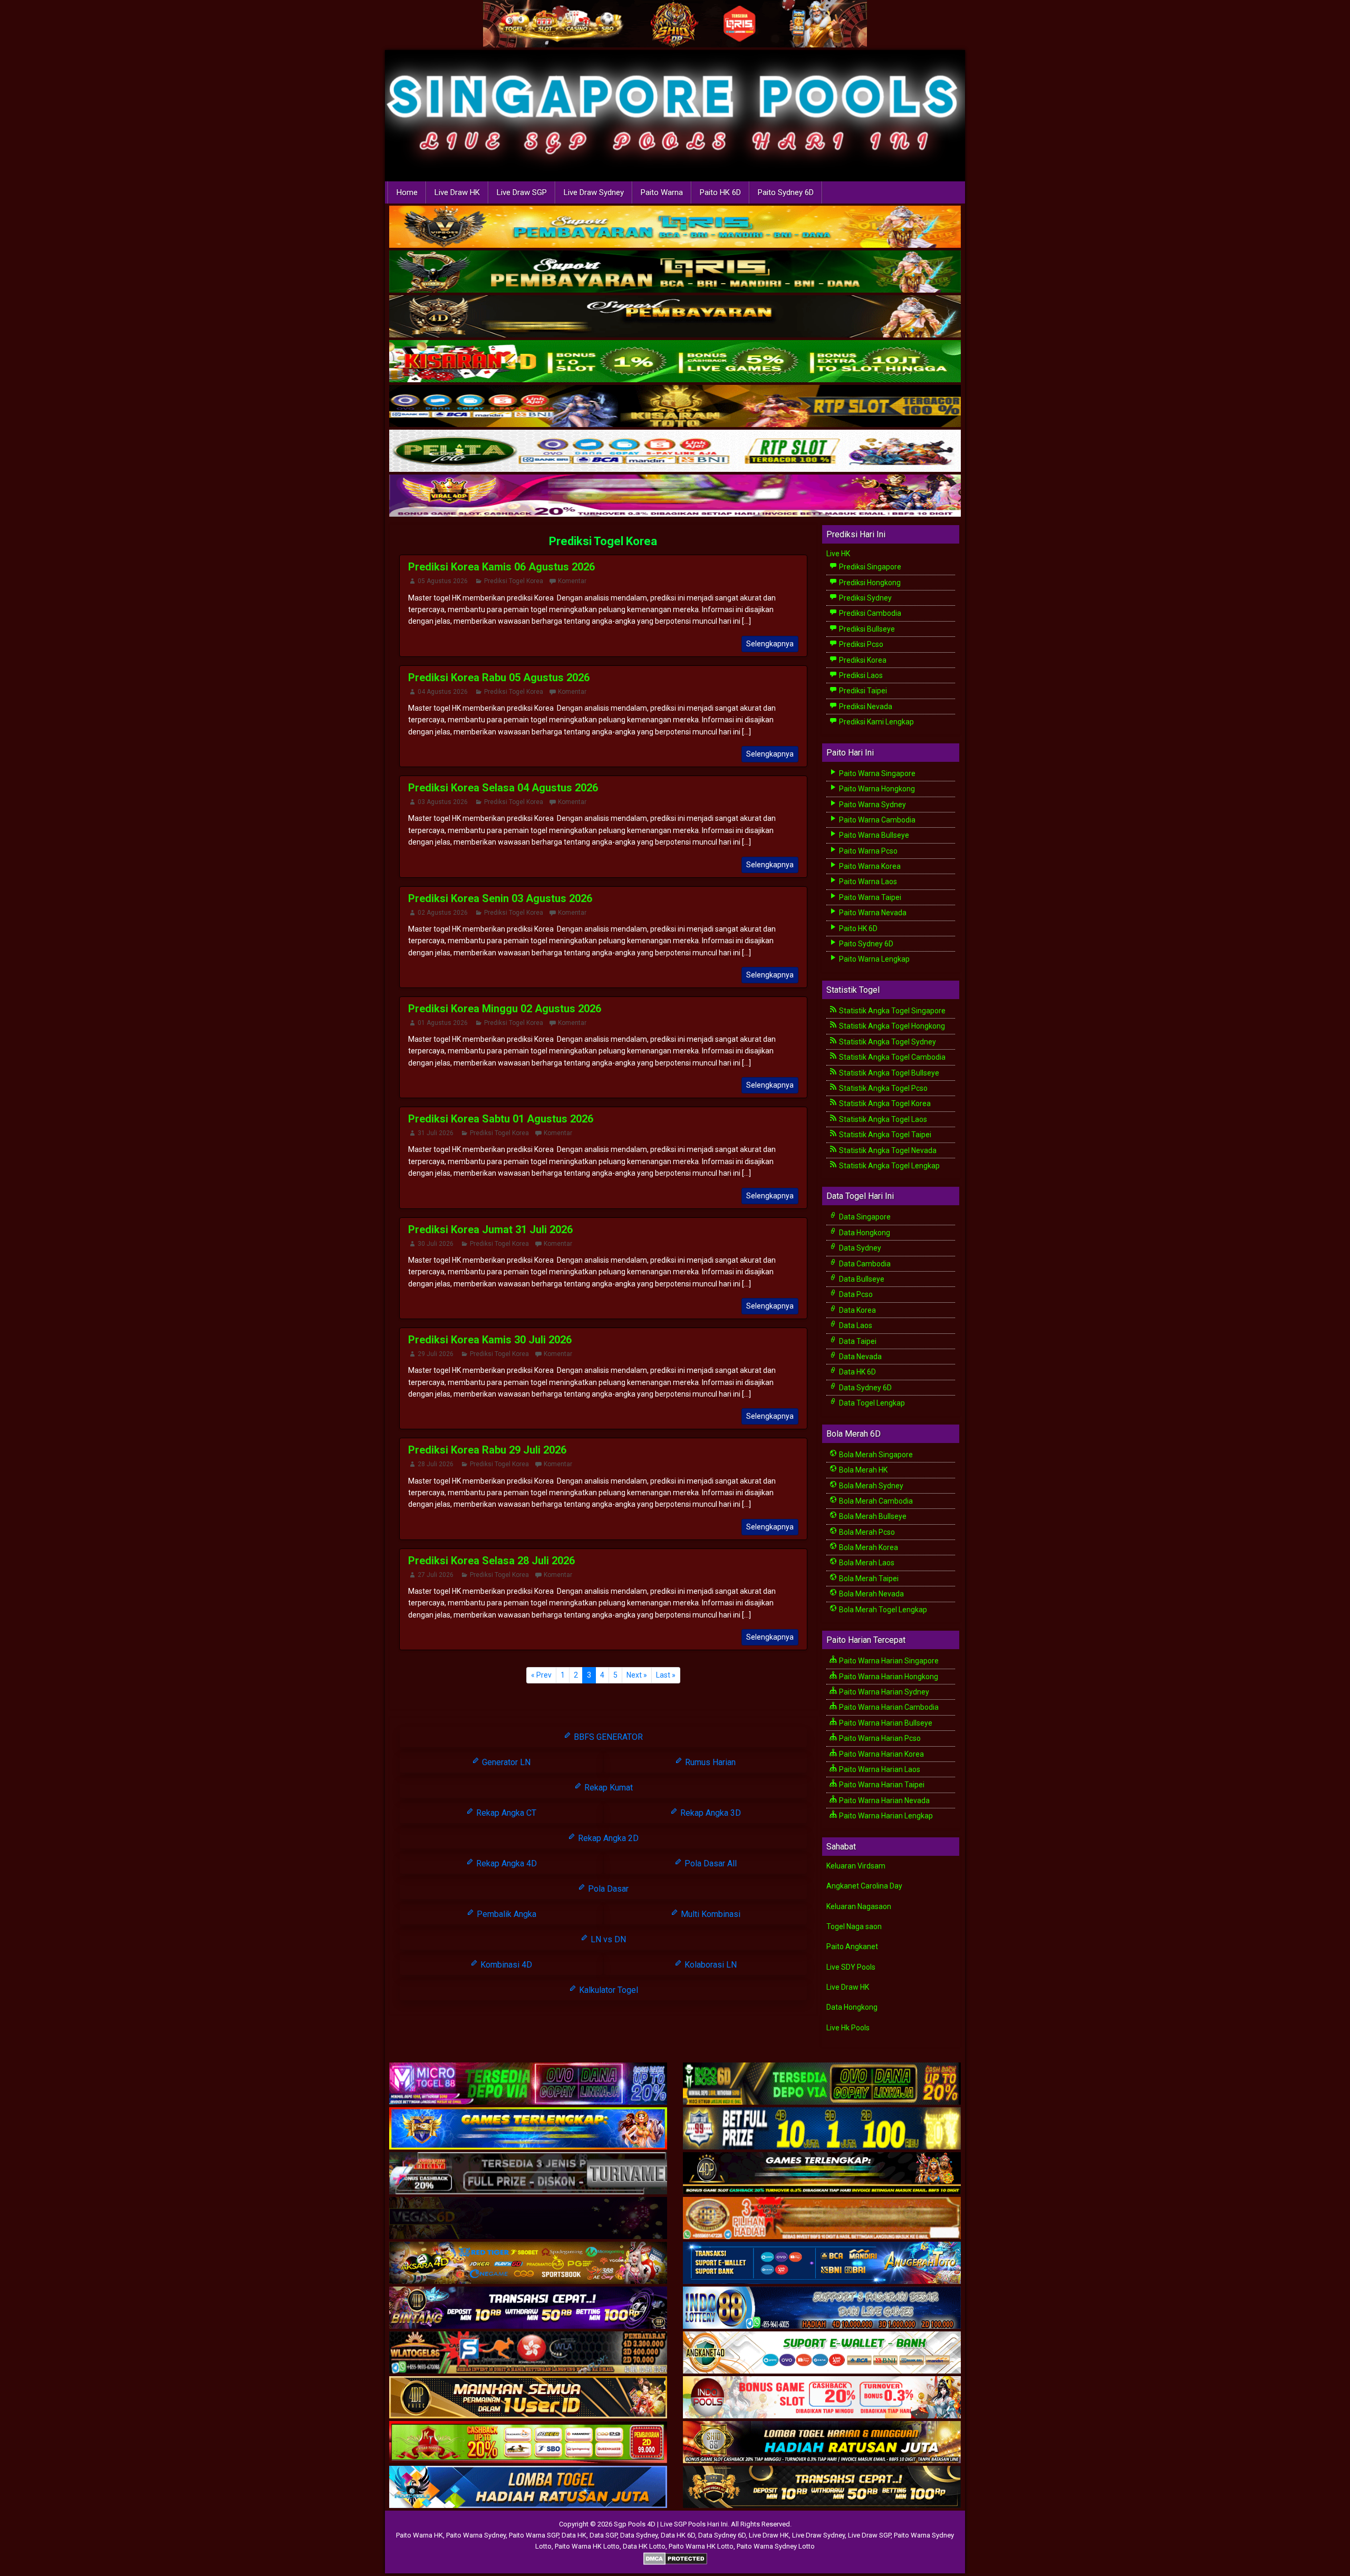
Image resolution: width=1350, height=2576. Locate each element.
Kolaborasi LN (710, 1965)
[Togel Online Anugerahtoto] (822, 2263)
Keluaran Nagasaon (859, 1906)
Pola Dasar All (710, 1863)
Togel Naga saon (854, 1926)
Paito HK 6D (720, 192)
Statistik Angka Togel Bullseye (888, 1073)
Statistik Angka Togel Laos (882, 1119)
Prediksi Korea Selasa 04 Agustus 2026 (503, 788)
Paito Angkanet (852, 1946)
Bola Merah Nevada (871, 1594)
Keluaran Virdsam (856, 1866)
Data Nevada (860, 1357)
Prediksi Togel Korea (603, 541)
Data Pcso (855, 1294)
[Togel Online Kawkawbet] (528, 2174)
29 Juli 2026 (436, 1354)
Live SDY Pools (851, 1967)
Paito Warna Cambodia (876, 820)
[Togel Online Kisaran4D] (675, 362)
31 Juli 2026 (436, 1133)
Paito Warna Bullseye (873, 835)
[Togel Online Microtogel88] (528, 2084)
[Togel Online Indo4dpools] (528, 2487)
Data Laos (855, 1325)
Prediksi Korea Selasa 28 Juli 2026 (491, 1561)
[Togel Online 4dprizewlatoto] (528, 2398)
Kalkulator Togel (607, 1990)
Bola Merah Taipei (868, 1578)
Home (407, 192)
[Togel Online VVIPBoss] (675, 227)
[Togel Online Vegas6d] (528, 2219)
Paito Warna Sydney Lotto (776, 2546)
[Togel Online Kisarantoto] (675, 406)
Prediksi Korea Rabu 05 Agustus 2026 (499, 677)
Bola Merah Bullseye (872, 1516)
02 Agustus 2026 (443, 913)
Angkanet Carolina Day (864, 1886)
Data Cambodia (864, 1264)
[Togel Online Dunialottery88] (822, 2219)
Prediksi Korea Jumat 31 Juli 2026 (490, 1229)
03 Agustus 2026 (443, 802)
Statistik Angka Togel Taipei (884, 1135)
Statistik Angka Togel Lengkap (889, 1166)
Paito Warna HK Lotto (587, 2546)
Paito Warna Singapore (876, 773)
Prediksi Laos (860, 675)
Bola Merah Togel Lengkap (882, 1610)
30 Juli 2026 (436, 1244)
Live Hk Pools (848, 2028)
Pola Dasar (607, 1889)
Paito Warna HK (420, 2535)
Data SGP (603, 2535)
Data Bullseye (861, 1279)
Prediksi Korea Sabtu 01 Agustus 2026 (501, 1119)
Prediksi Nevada (865, 706)
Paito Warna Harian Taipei (881, 1785)
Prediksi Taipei (862, 691)
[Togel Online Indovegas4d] (822, 2487)
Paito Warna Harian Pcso (879, 1738)
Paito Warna (662, 192)
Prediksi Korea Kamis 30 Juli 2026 (490, 1340)
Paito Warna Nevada (872, 913)
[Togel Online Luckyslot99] (822, 2129)
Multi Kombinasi (710, 1914)
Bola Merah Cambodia (875, 1501)
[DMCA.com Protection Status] (675, 2558)
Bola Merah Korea (868, 1547)
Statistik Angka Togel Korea (884, 1103)
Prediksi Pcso (860, 644)
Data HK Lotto (644, 2546)
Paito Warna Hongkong (876, 789)
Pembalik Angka (505, 1914)
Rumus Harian (709, 1762)
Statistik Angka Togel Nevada (887, 1150)
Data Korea (857, 1310)
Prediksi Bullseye (866, 629)
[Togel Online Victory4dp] (528, 2129)
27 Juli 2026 (436, 1575)
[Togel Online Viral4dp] (675, 496)
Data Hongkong (864, 1233)
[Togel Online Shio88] (822, 2443)
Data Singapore (864, 1217)
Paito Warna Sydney (872, 805)
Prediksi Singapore (869, 567)
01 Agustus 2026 (443, 1023)
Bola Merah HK (862, 1470)
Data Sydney (859, 1248)
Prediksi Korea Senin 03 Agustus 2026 (500, 898)
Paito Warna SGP (534, 2535)
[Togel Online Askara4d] (528, 2263)
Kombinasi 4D (505, 1965)
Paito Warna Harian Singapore (888, 1661)
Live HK (838, 554)
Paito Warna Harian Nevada (884, 1800)
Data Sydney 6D (865, 1388)
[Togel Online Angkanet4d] (822, 2353)
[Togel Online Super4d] (675, 317)
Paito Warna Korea (869, 866)
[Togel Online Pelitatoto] (675, 451)
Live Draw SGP (522, 192)
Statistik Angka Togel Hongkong (891, 1026)
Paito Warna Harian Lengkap (885, 1816)
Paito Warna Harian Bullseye (885, 1723)
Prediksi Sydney (865, 598)
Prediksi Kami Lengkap (876, 722)
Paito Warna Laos (867, 882)
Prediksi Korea (862, 660)
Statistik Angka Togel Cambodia (891, 1057)
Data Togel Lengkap (871, 1403)
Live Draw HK (457, 192)
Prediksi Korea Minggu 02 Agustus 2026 (505, 1009)
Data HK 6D (857, 1372)
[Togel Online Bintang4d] (528, 2308)
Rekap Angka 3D (710, 1813)
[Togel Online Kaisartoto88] (528, 2443)
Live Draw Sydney (594, 192)
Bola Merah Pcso (866, 1532)
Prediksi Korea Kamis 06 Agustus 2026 (502, 567)
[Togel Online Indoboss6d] (822, 2084)
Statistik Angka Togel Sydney (887, 1042)
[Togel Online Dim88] (675, 272)
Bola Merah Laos (866, 1563)
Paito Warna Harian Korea (881, 1754)
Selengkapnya (770, 644)
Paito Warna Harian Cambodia (888, 1707)
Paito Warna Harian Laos (879, 1769)
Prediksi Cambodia (869, 613)
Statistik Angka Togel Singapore (891, 1011)
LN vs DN (607, 1939)
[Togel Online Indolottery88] (822, 2308)
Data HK (574, 2535)
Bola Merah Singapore (875, 1455)
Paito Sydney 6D (786, 192)
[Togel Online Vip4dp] (822, 2174)
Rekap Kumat (607, 1788)
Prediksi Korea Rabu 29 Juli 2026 (487, 1450)
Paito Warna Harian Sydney (883, 1692)
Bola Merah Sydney (870, 1486)
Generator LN (505, 1762)
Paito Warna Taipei (869, 897)
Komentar (572, 581)
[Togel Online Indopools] (822, 2398)
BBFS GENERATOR (607, 1737)
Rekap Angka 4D (505, 1863)
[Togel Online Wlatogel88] (528, 2353)
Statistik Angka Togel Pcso (883, 1088)
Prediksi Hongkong (869, 583)
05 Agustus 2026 (443, 581)
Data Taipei (857, 1341)
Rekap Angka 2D (607, 1838)
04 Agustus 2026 (443, 692)
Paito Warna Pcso (867, 851)
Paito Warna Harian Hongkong (888, 1677)
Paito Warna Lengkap (874, 959)
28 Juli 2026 (436, 1464)
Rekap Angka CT (505, 1813)
